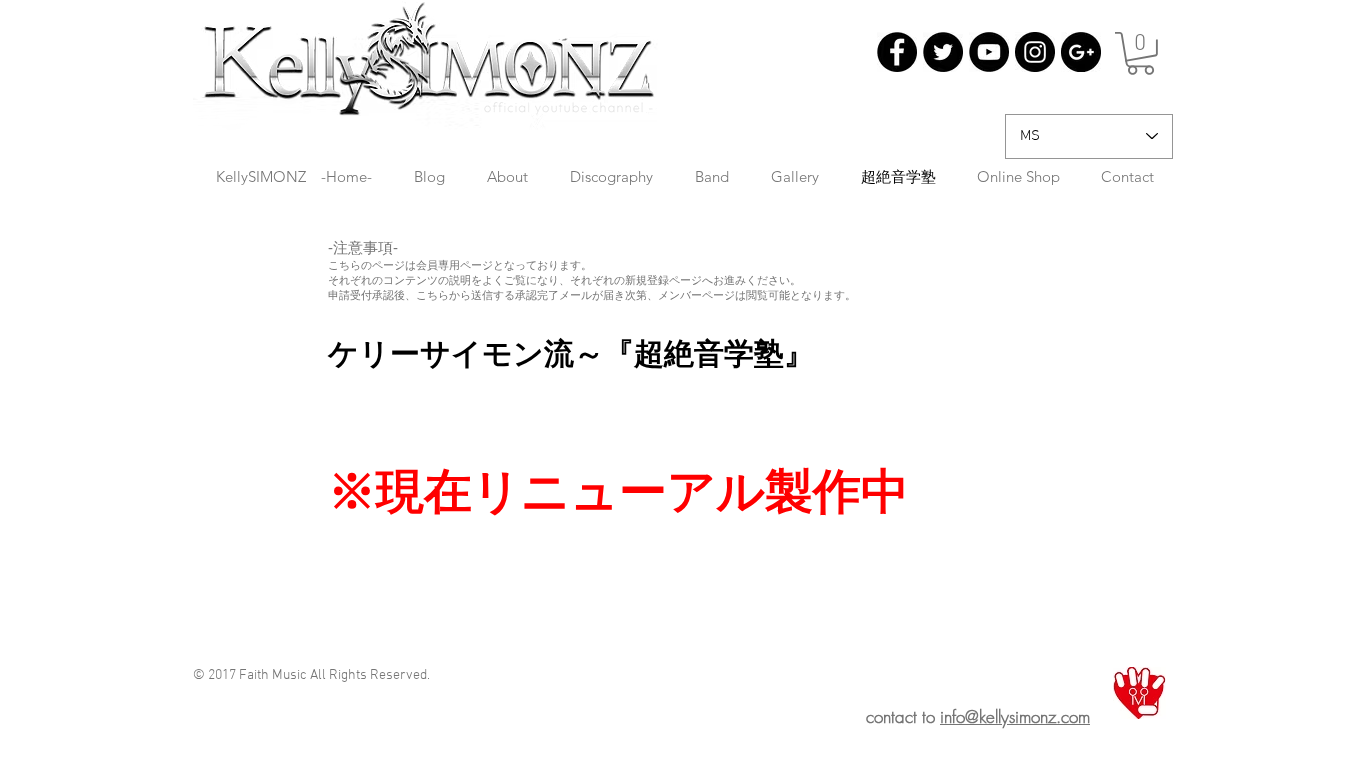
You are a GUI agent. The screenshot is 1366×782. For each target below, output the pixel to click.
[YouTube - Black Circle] (989, 52)
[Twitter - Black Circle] (943, 52)
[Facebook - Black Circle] (897, 52)
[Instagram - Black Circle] (1035, 52)
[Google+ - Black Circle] (1081, 52)
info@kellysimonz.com (1015, 716)
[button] (1140, 53)
